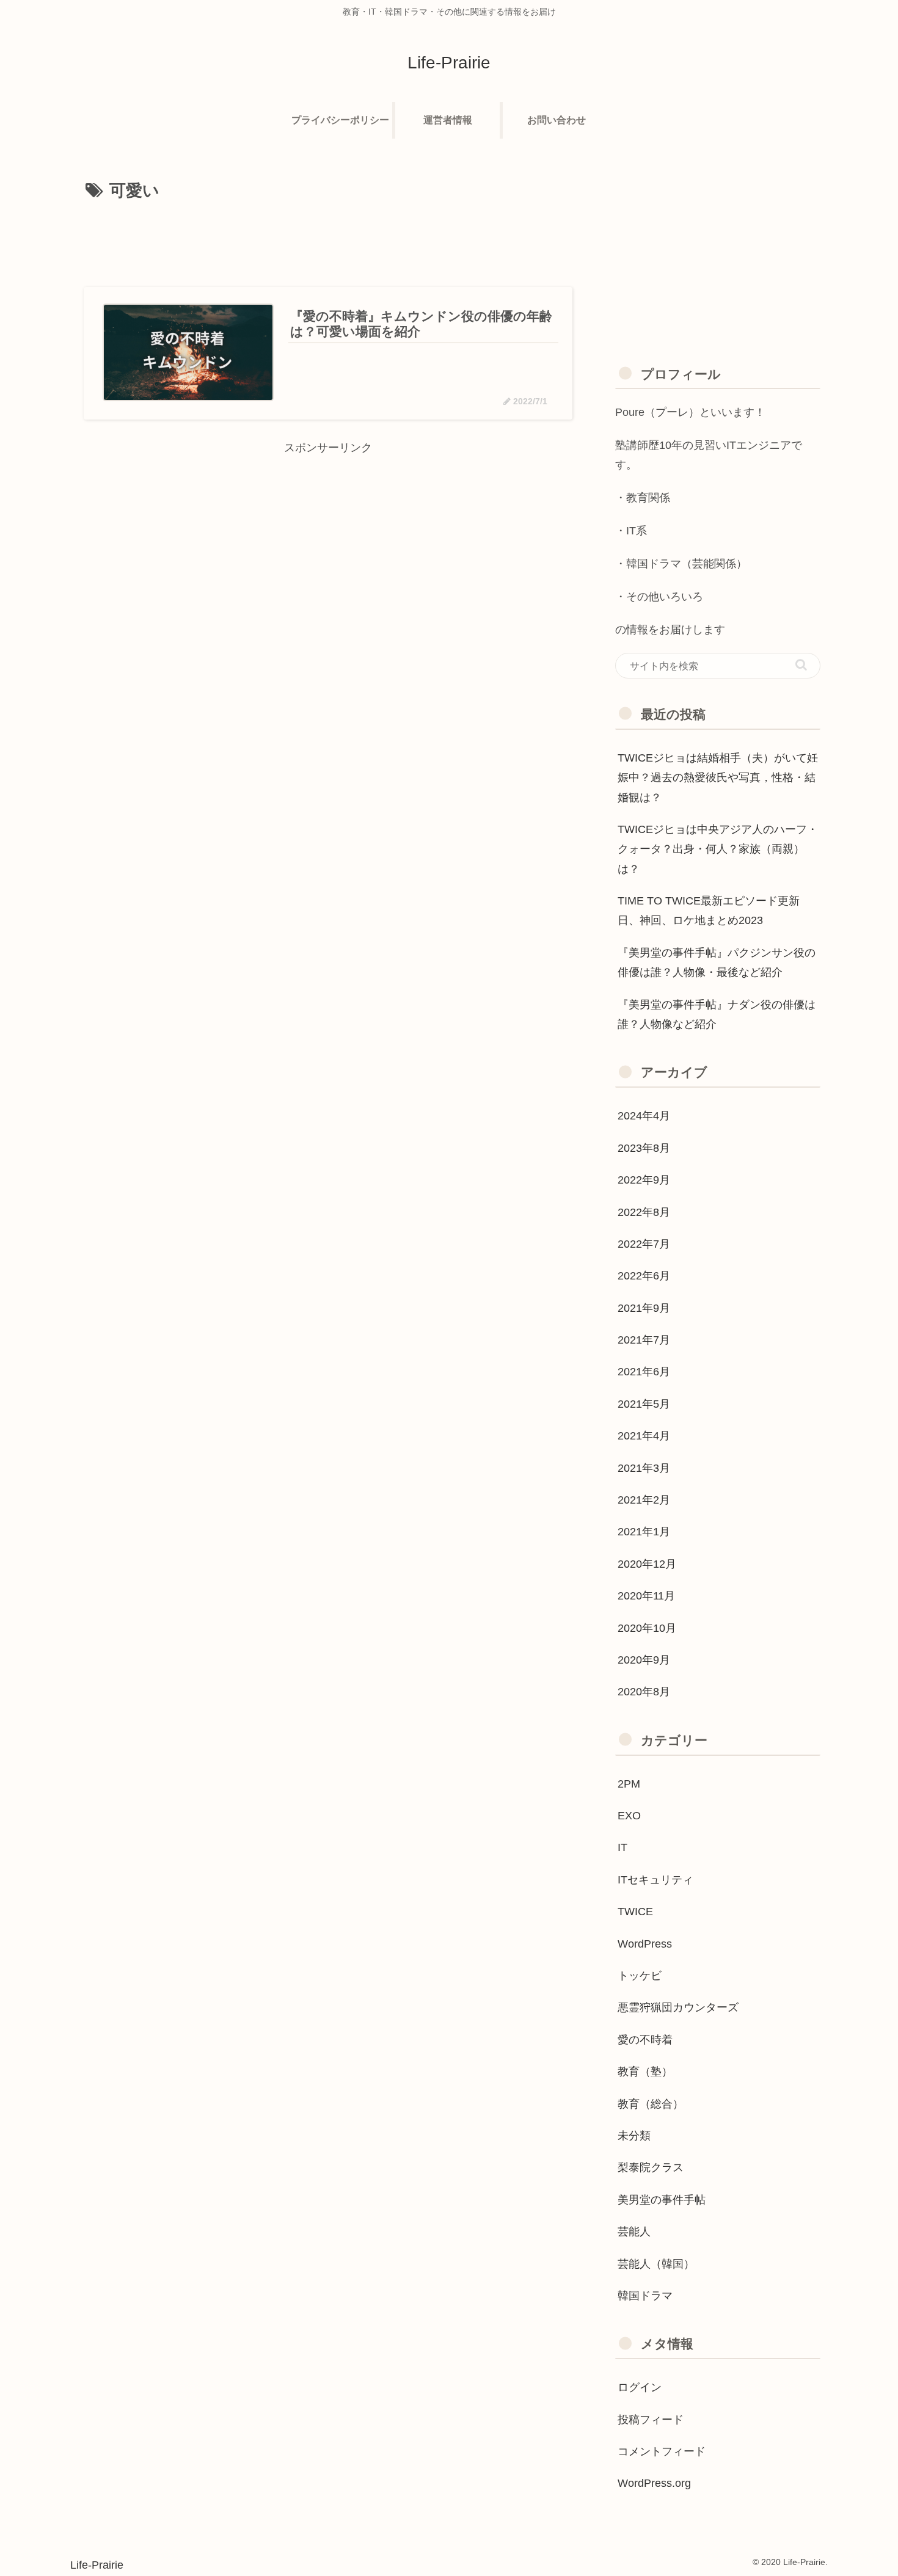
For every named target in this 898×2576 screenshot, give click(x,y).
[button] (801, 665)
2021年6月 (644, 1372)
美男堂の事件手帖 (662, 2200)
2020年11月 (646, 1596)
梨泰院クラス (651, 2167)
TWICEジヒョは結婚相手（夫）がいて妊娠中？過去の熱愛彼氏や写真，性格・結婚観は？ (718, 778)
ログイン (640, 2387)
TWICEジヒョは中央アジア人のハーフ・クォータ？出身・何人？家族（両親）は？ (718, 849)
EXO (629, 1816)
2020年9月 (644, 1660)
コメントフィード (662, 2451)
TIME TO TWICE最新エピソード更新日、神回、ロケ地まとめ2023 (709, 911)
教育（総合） (651, 2104)
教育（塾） (645, 2072)
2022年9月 (644, 1180)
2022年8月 (644, 1212)
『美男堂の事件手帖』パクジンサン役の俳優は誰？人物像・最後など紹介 (717, 962)
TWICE (635, 1912)
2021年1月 (644, 1532)
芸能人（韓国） (656, 2264)
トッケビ (640, 1976)
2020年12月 (647, 1564)
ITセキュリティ (655, 1880)
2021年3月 (644, 1468)
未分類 (634, 2136)
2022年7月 (644, 1244)
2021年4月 (644, 1436)
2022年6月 (644, 1276)
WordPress (645, 1944)
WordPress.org (654, 2483)
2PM (629, 1784)
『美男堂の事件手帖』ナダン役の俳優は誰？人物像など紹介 (717, 1014)
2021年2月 (644, 1500)
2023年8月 (644, 1148)
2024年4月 (644, 1116)
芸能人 (634, 2232)
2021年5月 (644, 1404)
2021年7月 (644, 1340)
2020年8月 (644, 1692)
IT (622, 1847)
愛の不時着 (645, 2040)
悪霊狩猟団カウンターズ (678, 2007)
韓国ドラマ (645, 2296)
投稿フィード (651, 2420)
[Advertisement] (328, 240)
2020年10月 (647, 1628)
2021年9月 (644, 1308)
